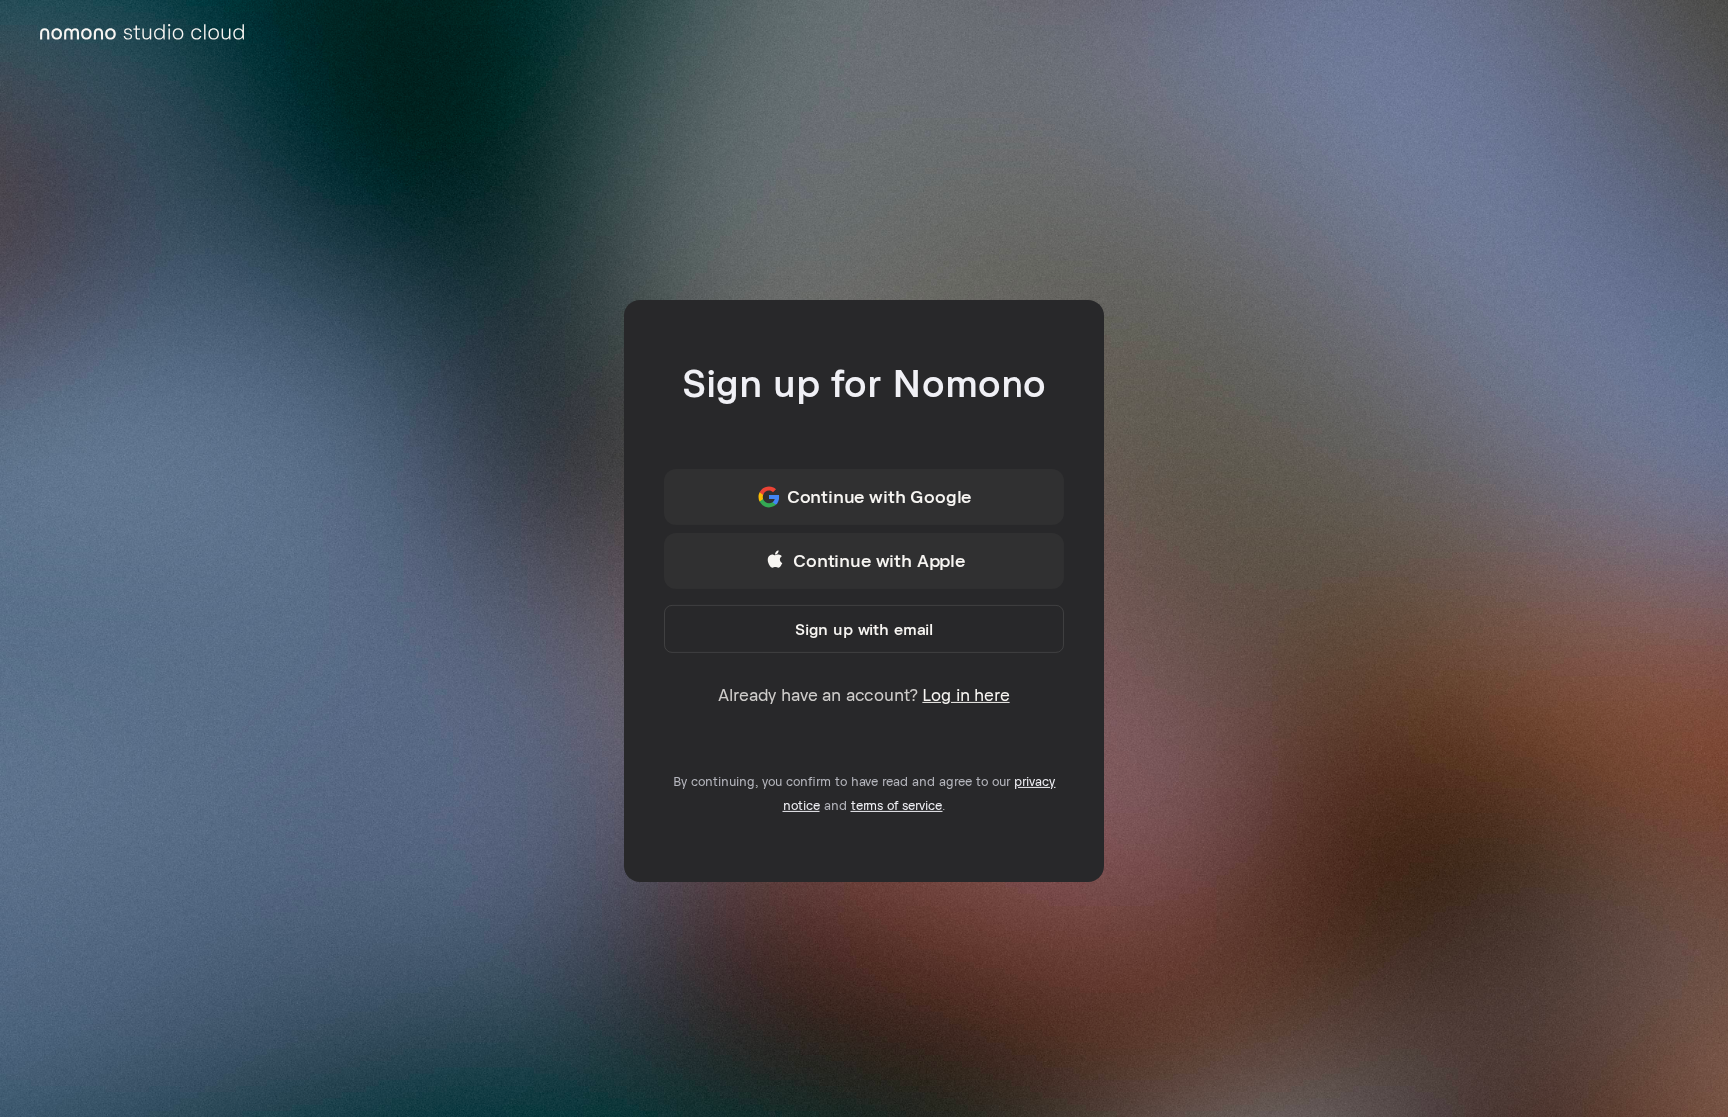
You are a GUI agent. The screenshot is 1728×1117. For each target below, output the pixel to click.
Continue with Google (879, 497)
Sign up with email (864, 628)
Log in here (965, 695)
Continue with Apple (879, 561)
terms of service (897, 805)
